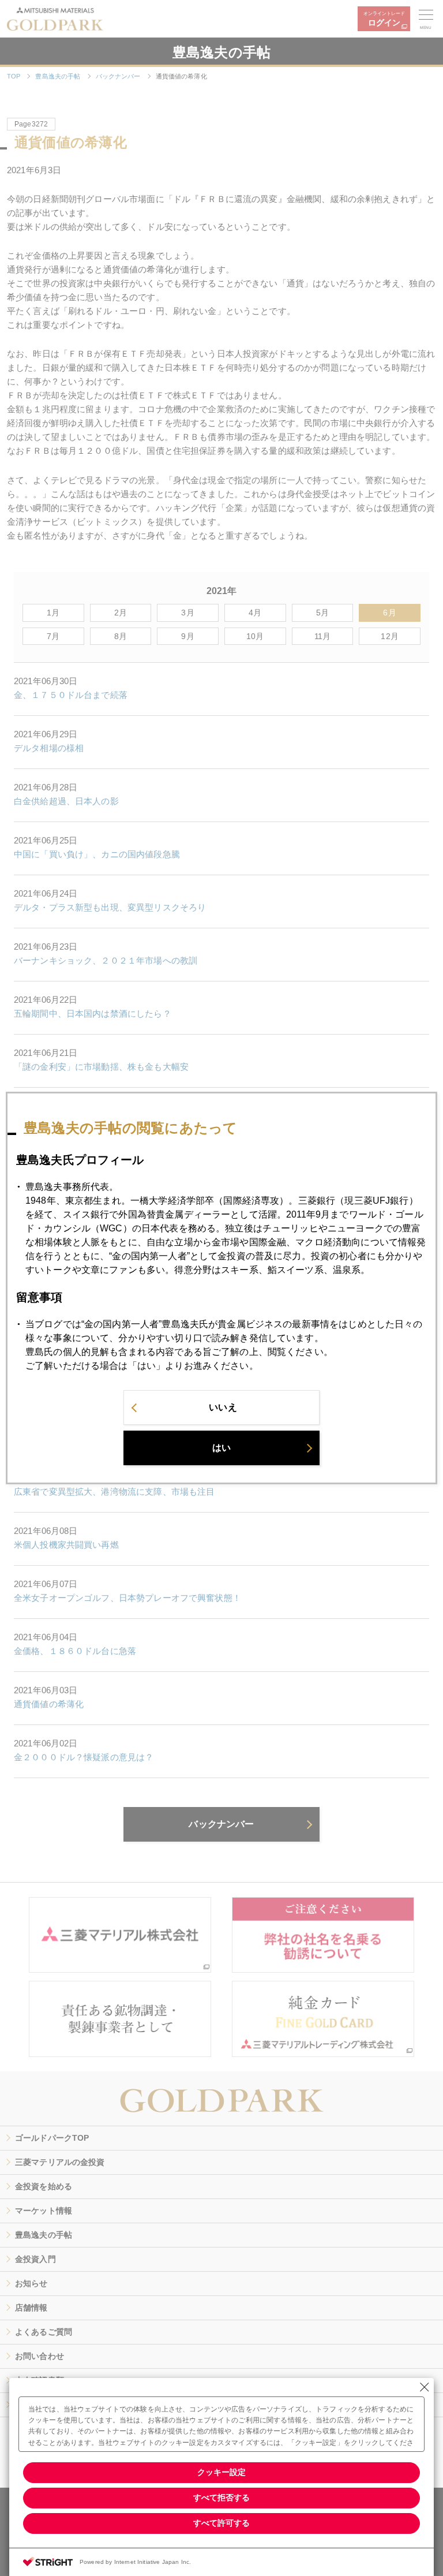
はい (221, 1448)
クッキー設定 (221, 2472)
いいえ (223, 1407)
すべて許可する (221, 2523)
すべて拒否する (221, 2497)
